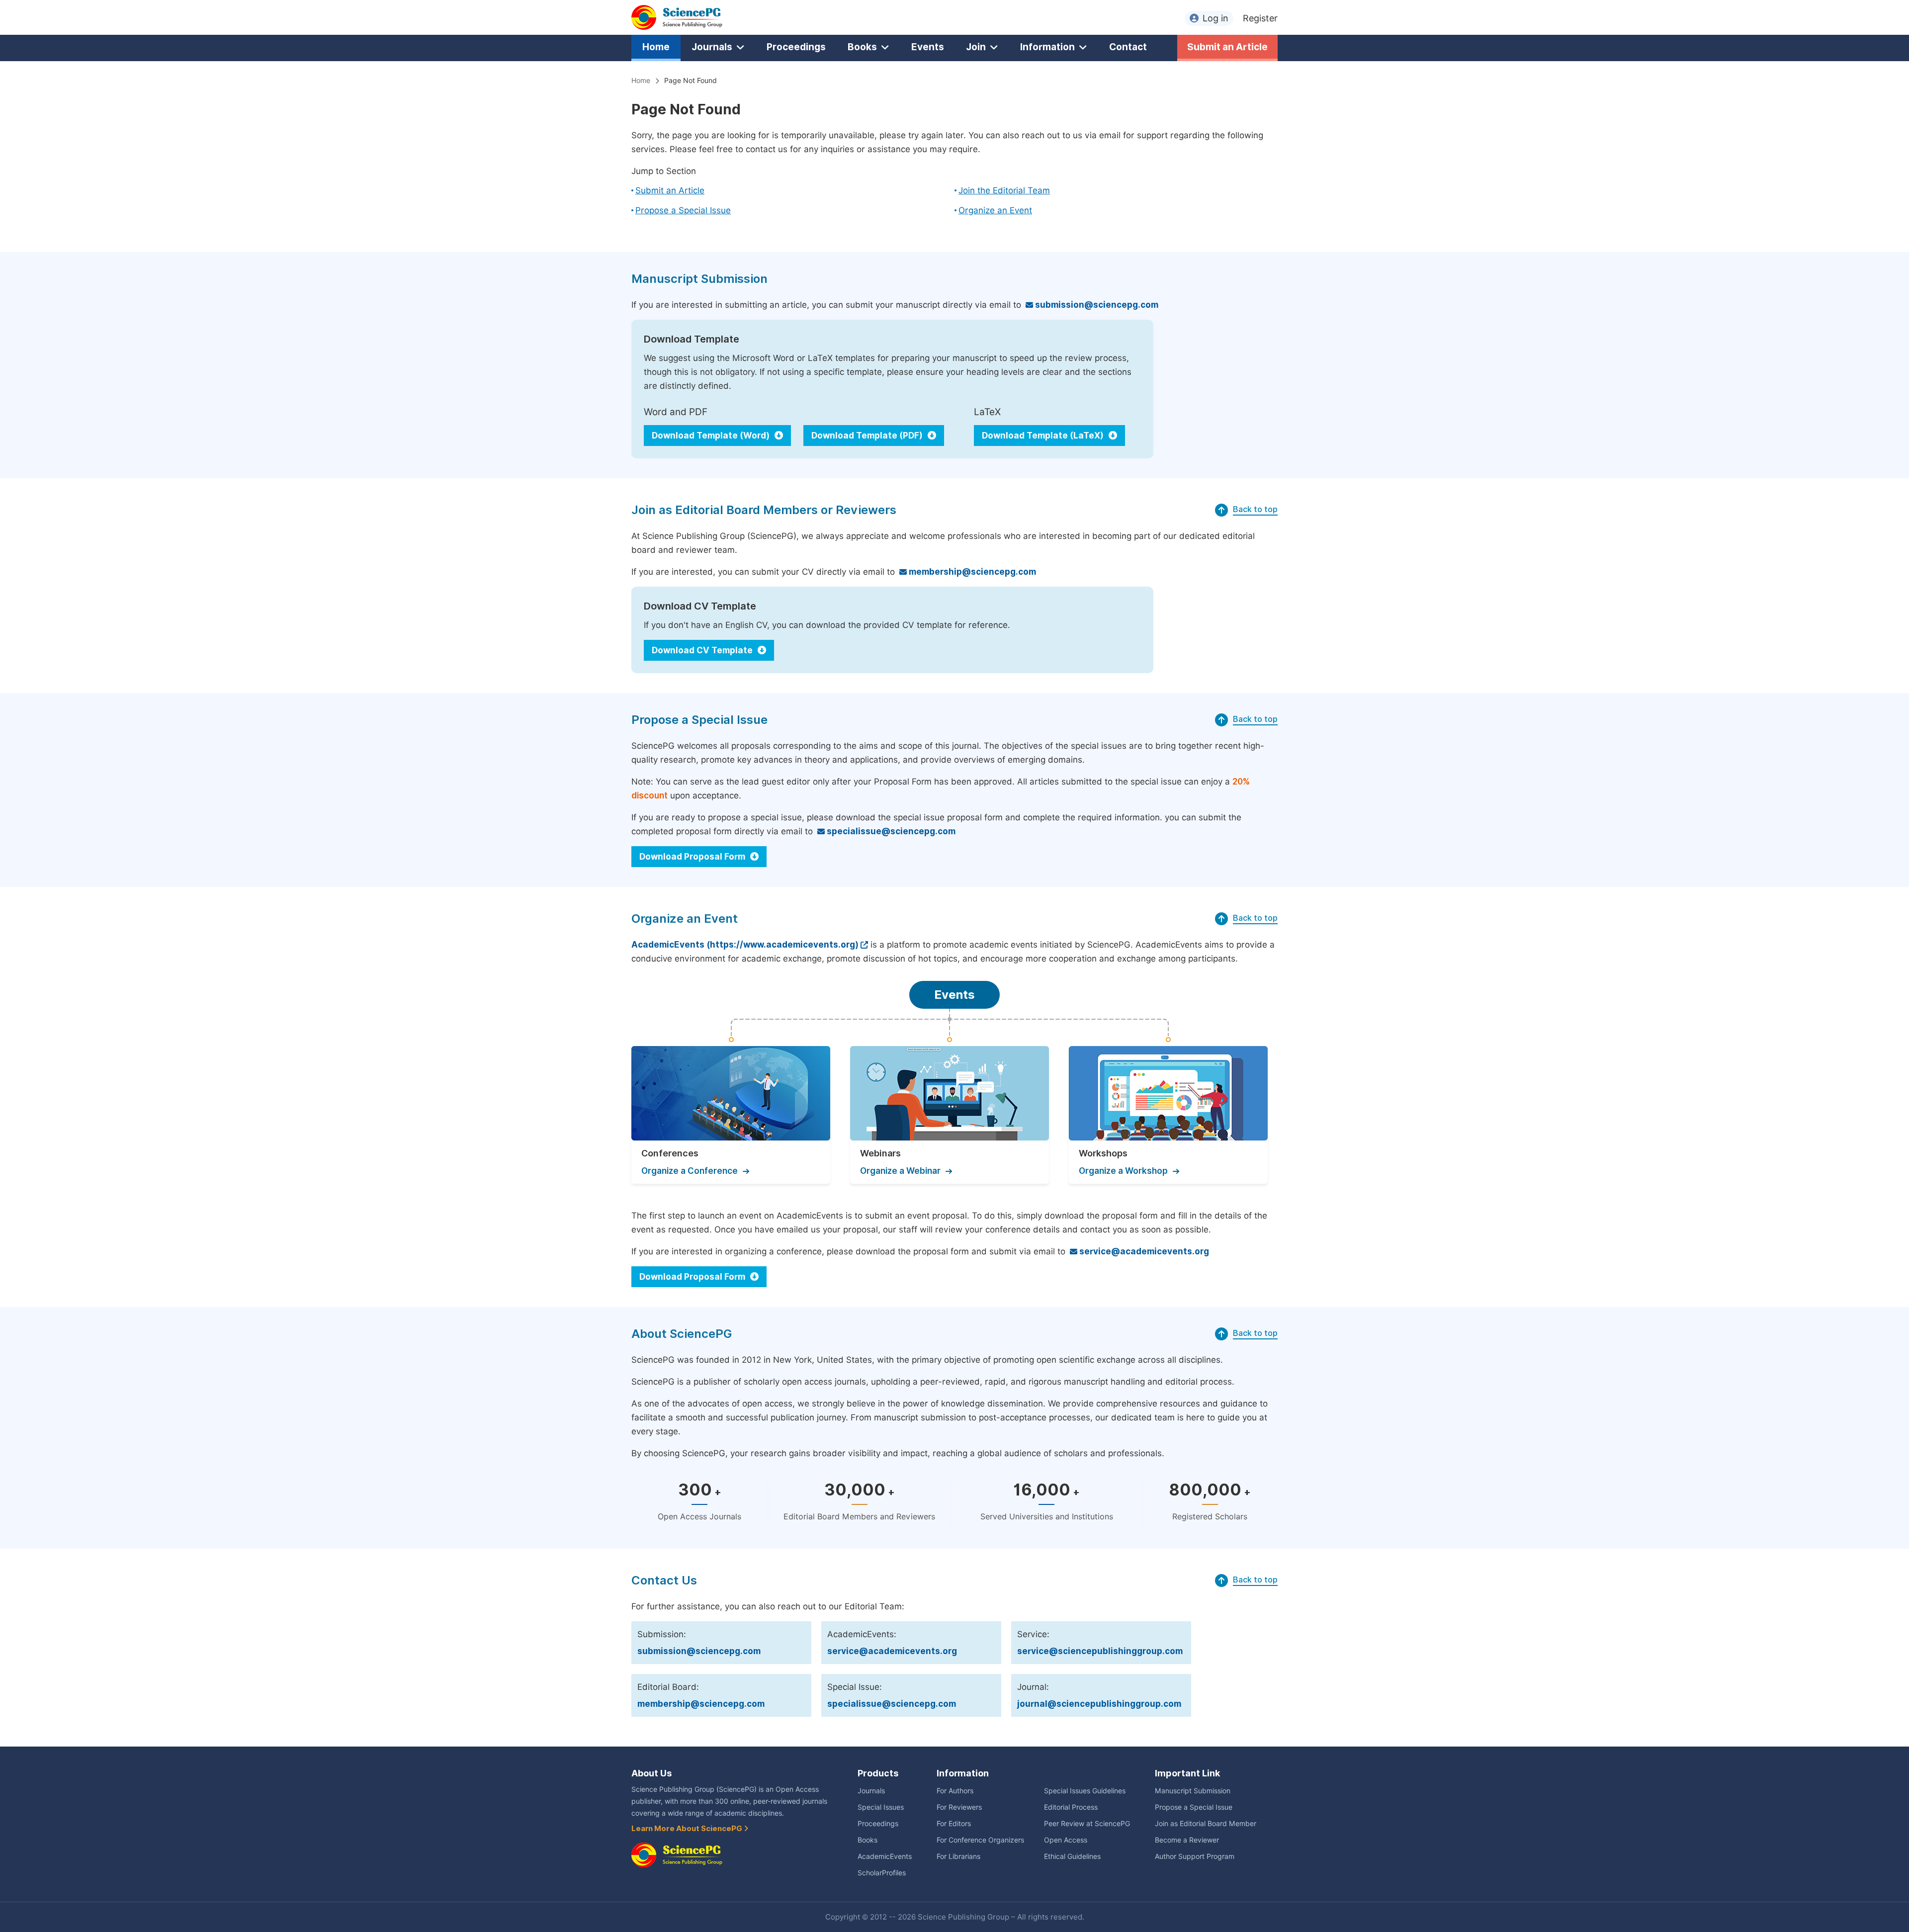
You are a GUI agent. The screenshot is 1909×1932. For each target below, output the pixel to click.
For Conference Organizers (980, 1840)
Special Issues (881, 1807)
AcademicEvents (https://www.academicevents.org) (745, 945)
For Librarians (958, 1856)
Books (862, 47)
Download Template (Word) (712, 436)
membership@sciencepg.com (971, 572)
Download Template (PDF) (868, 436)
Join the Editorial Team (1004, 190)
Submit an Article (1227, 47)
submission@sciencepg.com (1096, 305)
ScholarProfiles (882, 1873)
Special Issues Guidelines (1085, 1791)
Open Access (1066, 1840)
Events (928, 47)
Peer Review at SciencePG (1087, 1824)
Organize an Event (995, 210)
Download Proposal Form (693, 857)
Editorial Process (1071, 1807)
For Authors (955, 1791)
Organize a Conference (690, 1171)
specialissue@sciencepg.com (890, 831)
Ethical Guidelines (1072, 1856)
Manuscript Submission (1193, 1791)
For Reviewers (959, 1807)
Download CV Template (703, 650)
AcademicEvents (885, 1856)
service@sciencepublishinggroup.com (1100, 1651)
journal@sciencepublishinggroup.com (1099, 1704)
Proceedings (796, 47)
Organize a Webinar (900, 1171)
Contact (1128, 47)
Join (976, 47)
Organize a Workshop (1123, 1171)
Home (656, 47)
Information (1047, 47)
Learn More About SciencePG (688, 1829)
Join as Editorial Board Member (1206, 1824)
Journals (712, 47)
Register (1260, 18)
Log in (1215, 18)
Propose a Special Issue (683, 210)
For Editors (954, 1824)
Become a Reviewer (1187, 1840)
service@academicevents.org (1143, 1251)
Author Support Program (1195, 1856)
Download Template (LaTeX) (1044, 436)
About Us (651, 1773)
